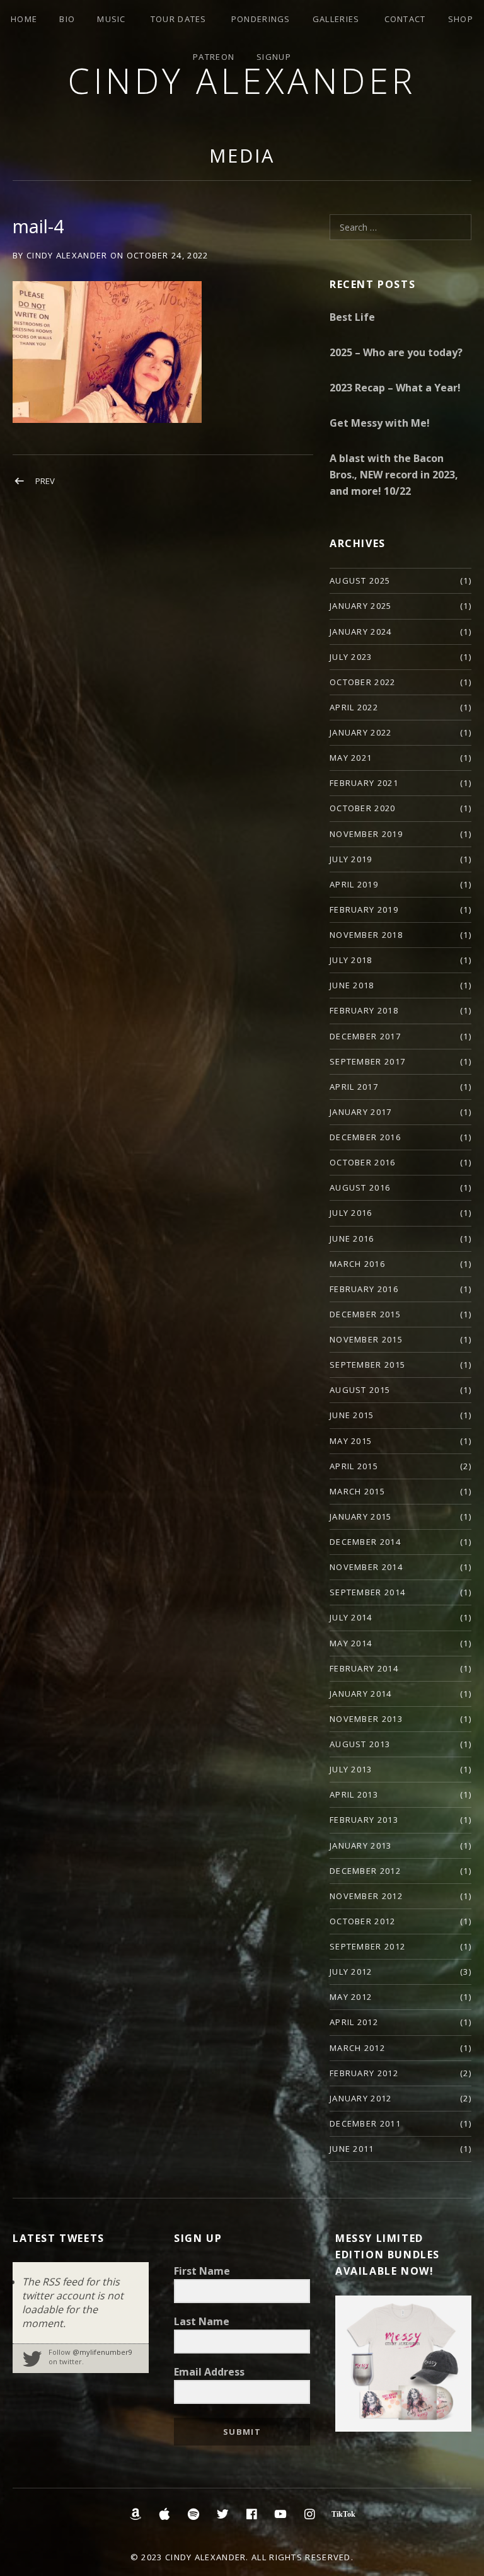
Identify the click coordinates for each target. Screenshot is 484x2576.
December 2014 (365, 1542)
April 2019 (354, 884)
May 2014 (351, 1643)
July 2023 (351, 657)
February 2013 (364, 1820)
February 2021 (364, 783)
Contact (405, 19)
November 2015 (366, 1339)
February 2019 (364, 910)
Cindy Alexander (242, 80)
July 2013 (351, 1769)
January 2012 (361, 2098)
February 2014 (364, 1668)
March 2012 (357, 2048)
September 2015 (367, 1365)
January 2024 (361, 632)
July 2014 (351, 1617)
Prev (45, 481)
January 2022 (361, 732)
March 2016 (357, 1264)
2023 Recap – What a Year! (395, 388)
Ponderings (261, 19)
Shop (461, 19)
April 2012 (354, 2022)
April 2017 (354, 1087)
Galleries (336, 19)
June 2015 (352, 1415)
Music (112, 19)
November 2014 (366, 1567)
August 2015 (360, 1390)
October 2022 (363, 682)
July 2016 (351, 1213)
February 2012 (364, 2073)
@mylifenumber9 (102, 2352)
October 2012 (363, 1921)
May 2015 (351, 1441)
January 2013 (361, 1845)
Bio (67, 19)
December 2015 (365, 1314)
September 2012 (367, 1946)
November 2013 (366, 1719)
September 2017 (367, 1061)
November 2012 (366, 1896)
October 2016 (363, 1162)
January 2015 (361, 1516)
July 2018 (351, 960)
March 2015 (357, 1491)
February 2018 (364, 1010)
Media (242, 155)
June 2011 (352, 2149)
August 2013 (360, 1744)
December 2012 (365, 1871)
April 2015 (354, 1466)
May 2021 (351, 758)
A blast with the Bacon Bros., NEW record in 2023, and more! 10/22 (394, 475)
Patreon (214, 57)
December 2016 (365, 1137)
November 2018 (366, 935)
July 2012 (351, 1972)
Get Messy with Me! (380, 423)
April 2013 (354, 1794)
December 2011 (365, 2123)
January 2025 (361, 606)
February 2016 (364, 1289)
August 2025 (360, 580)
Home (24, 19)
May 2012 (351, 1997)
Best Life (352, 317)
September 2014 (367, 1592)
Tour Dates (179, 19)
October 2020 (363, 808)
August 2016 (360, 1187)
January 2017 (361, 1112)
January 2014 (361, 1694)
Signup (274, 57)
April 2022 (354, 707)
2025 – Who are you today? (396, 352)
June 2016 (352, 1239)
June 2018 (352, 985)
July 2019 (351, 859)
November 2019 (366, 834)
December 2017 (365, 1036)
